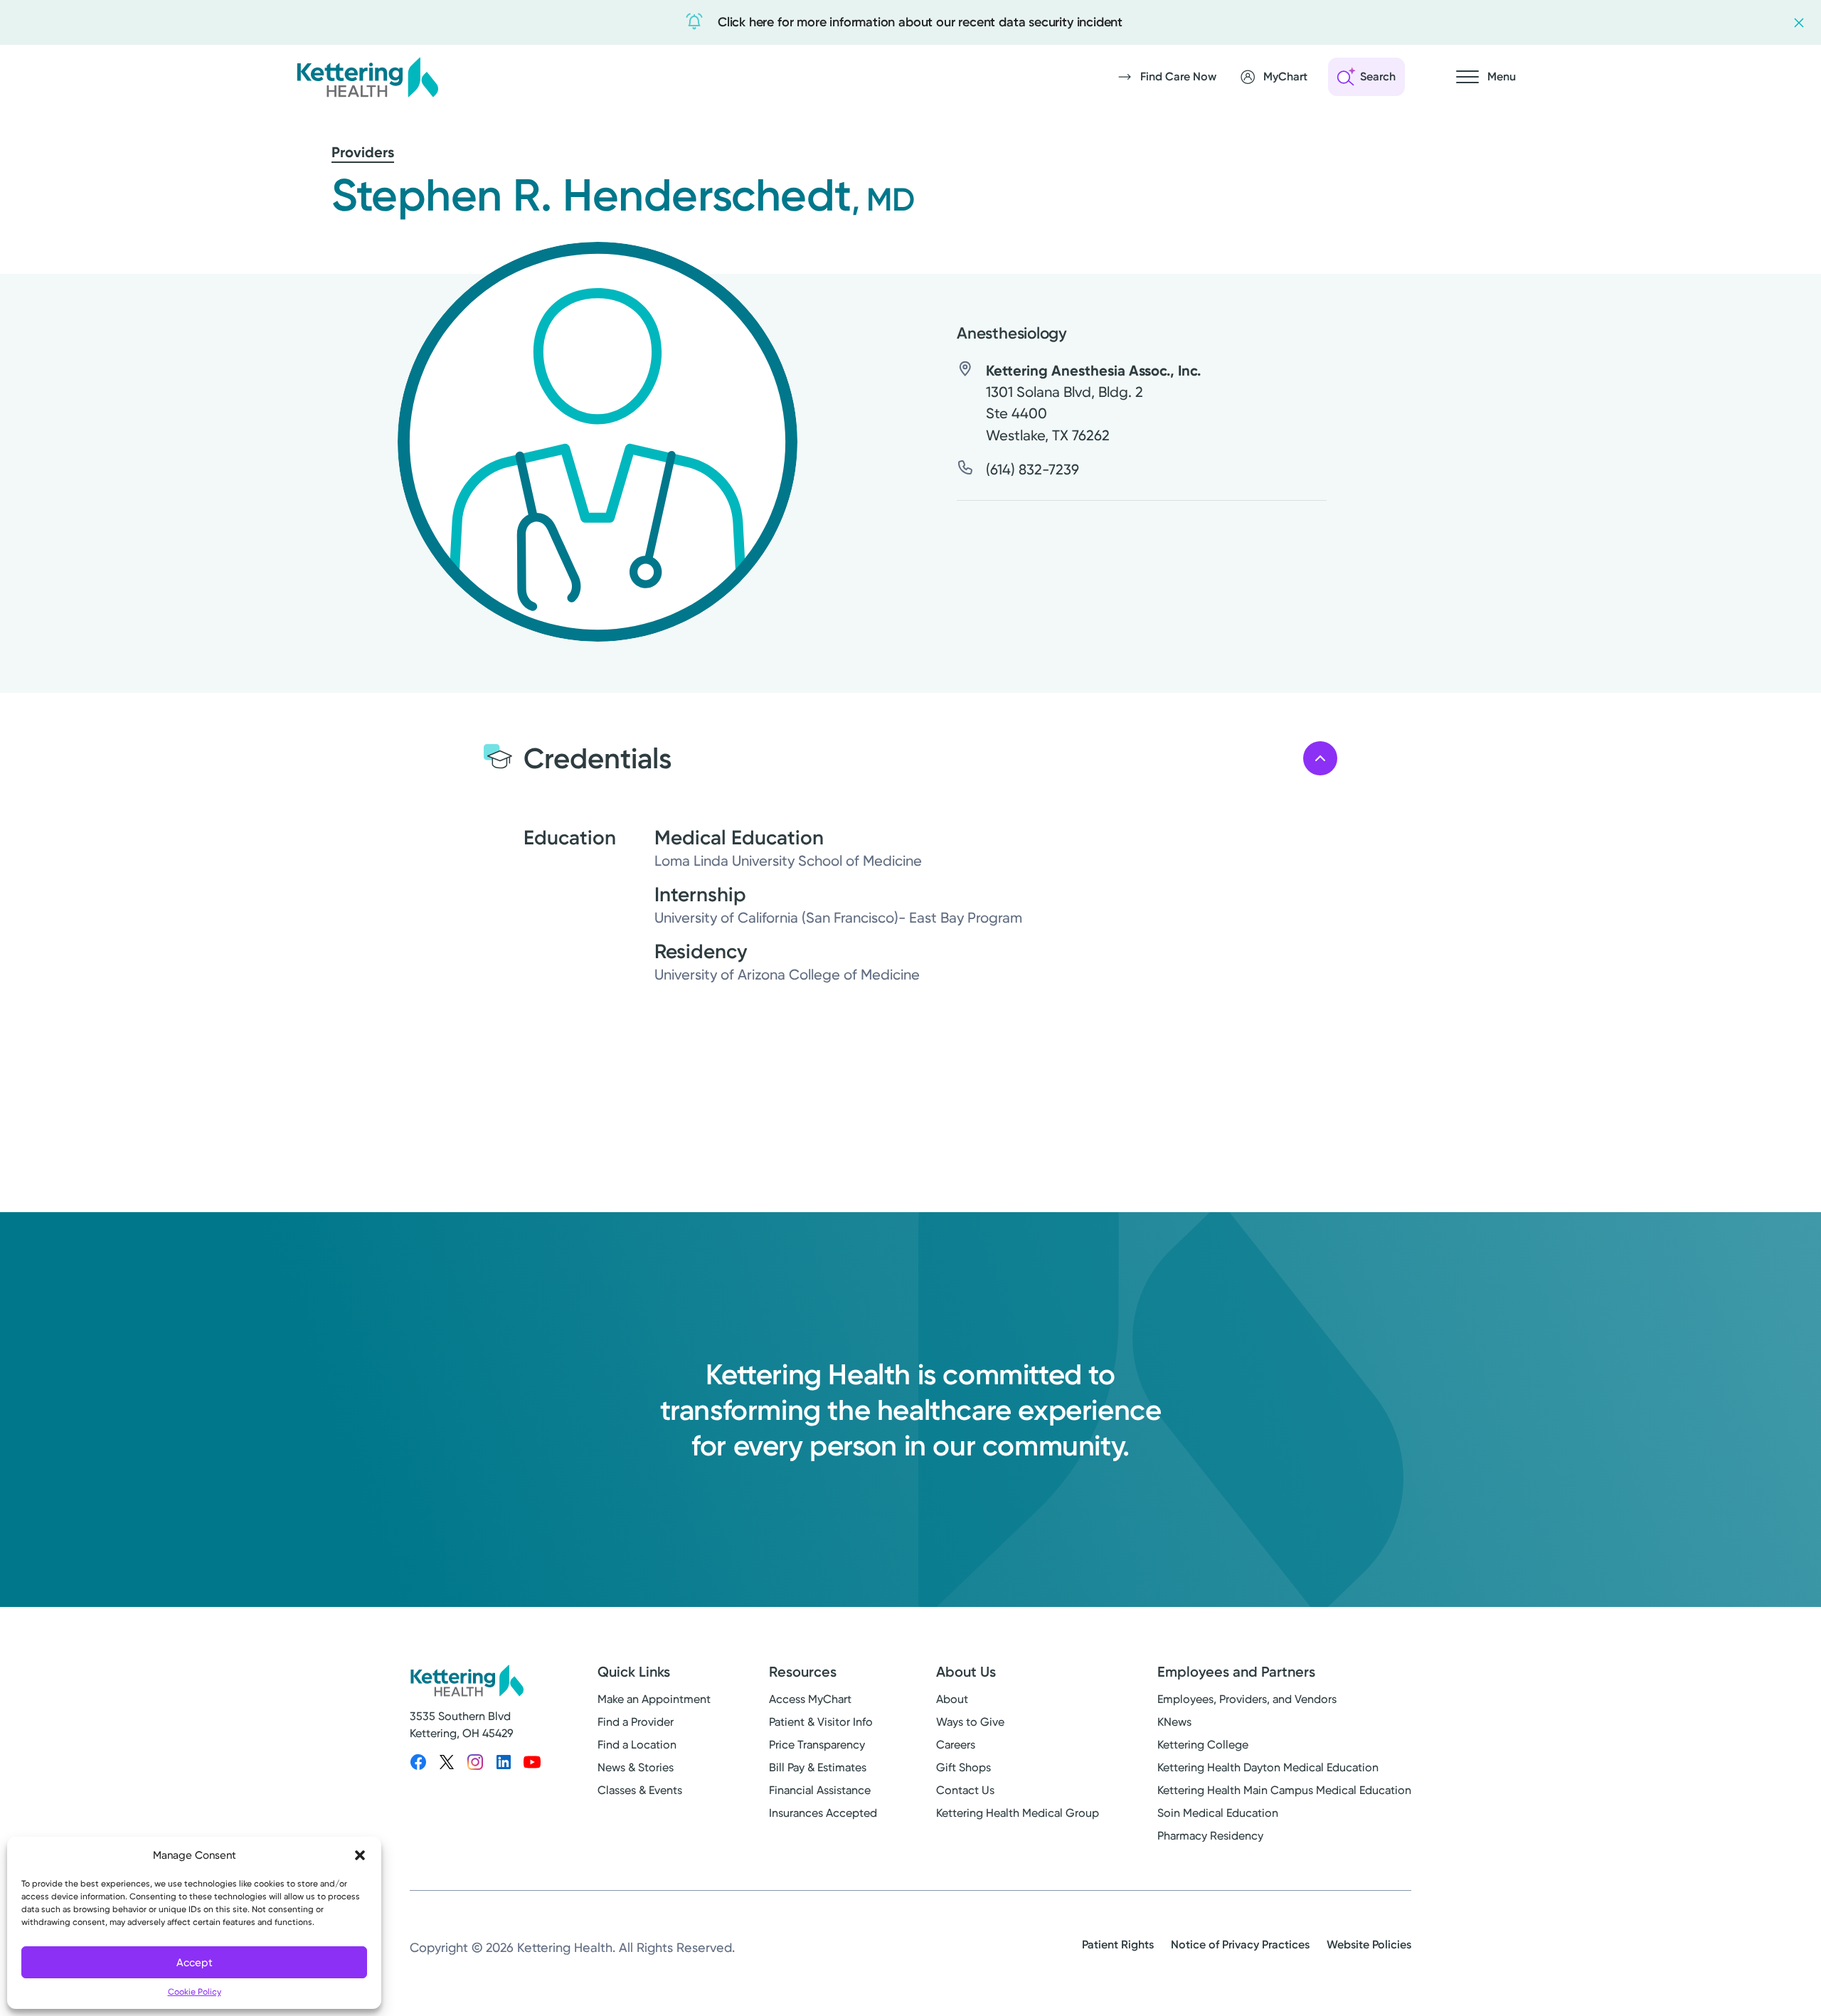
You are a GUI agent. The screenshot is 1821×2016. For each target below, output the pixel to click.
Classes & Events (640, 1790)
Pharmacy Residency (1210, 1836)
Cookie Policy (195, 1992)
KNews (1174, 1722)
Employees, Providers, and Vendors (1247, 1699)
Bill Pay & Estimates (818, 1767)
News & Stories (636, 1767)
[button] (360, 1855)
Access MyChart (810, 1699)
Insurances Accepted (823, 1813)
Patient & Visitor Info (821, 1722)
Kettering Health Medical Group (1018, 1813)
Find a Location (637, 1745)
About (952, 1699)
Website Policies (1369, 1945)
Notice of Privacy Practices (1240, 1945)
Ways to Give (970, 1722)
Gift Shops (963, 1767)
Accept (195, 1963)
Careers (956, 1745)
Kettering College (1203, 1745)
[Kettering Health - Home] (367, 77)
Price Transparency (817, 1745)
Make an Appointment (654, 1699)
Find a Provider (636, 1722)
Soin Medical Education (1218, 1813)
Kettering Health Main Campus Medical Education (1284, 1790)
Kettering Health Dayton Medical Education (1268, 1767)
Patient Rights (1118, 1945)
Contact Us (965, 1790)
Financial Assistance (820, 1790)
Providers (363, 152)
